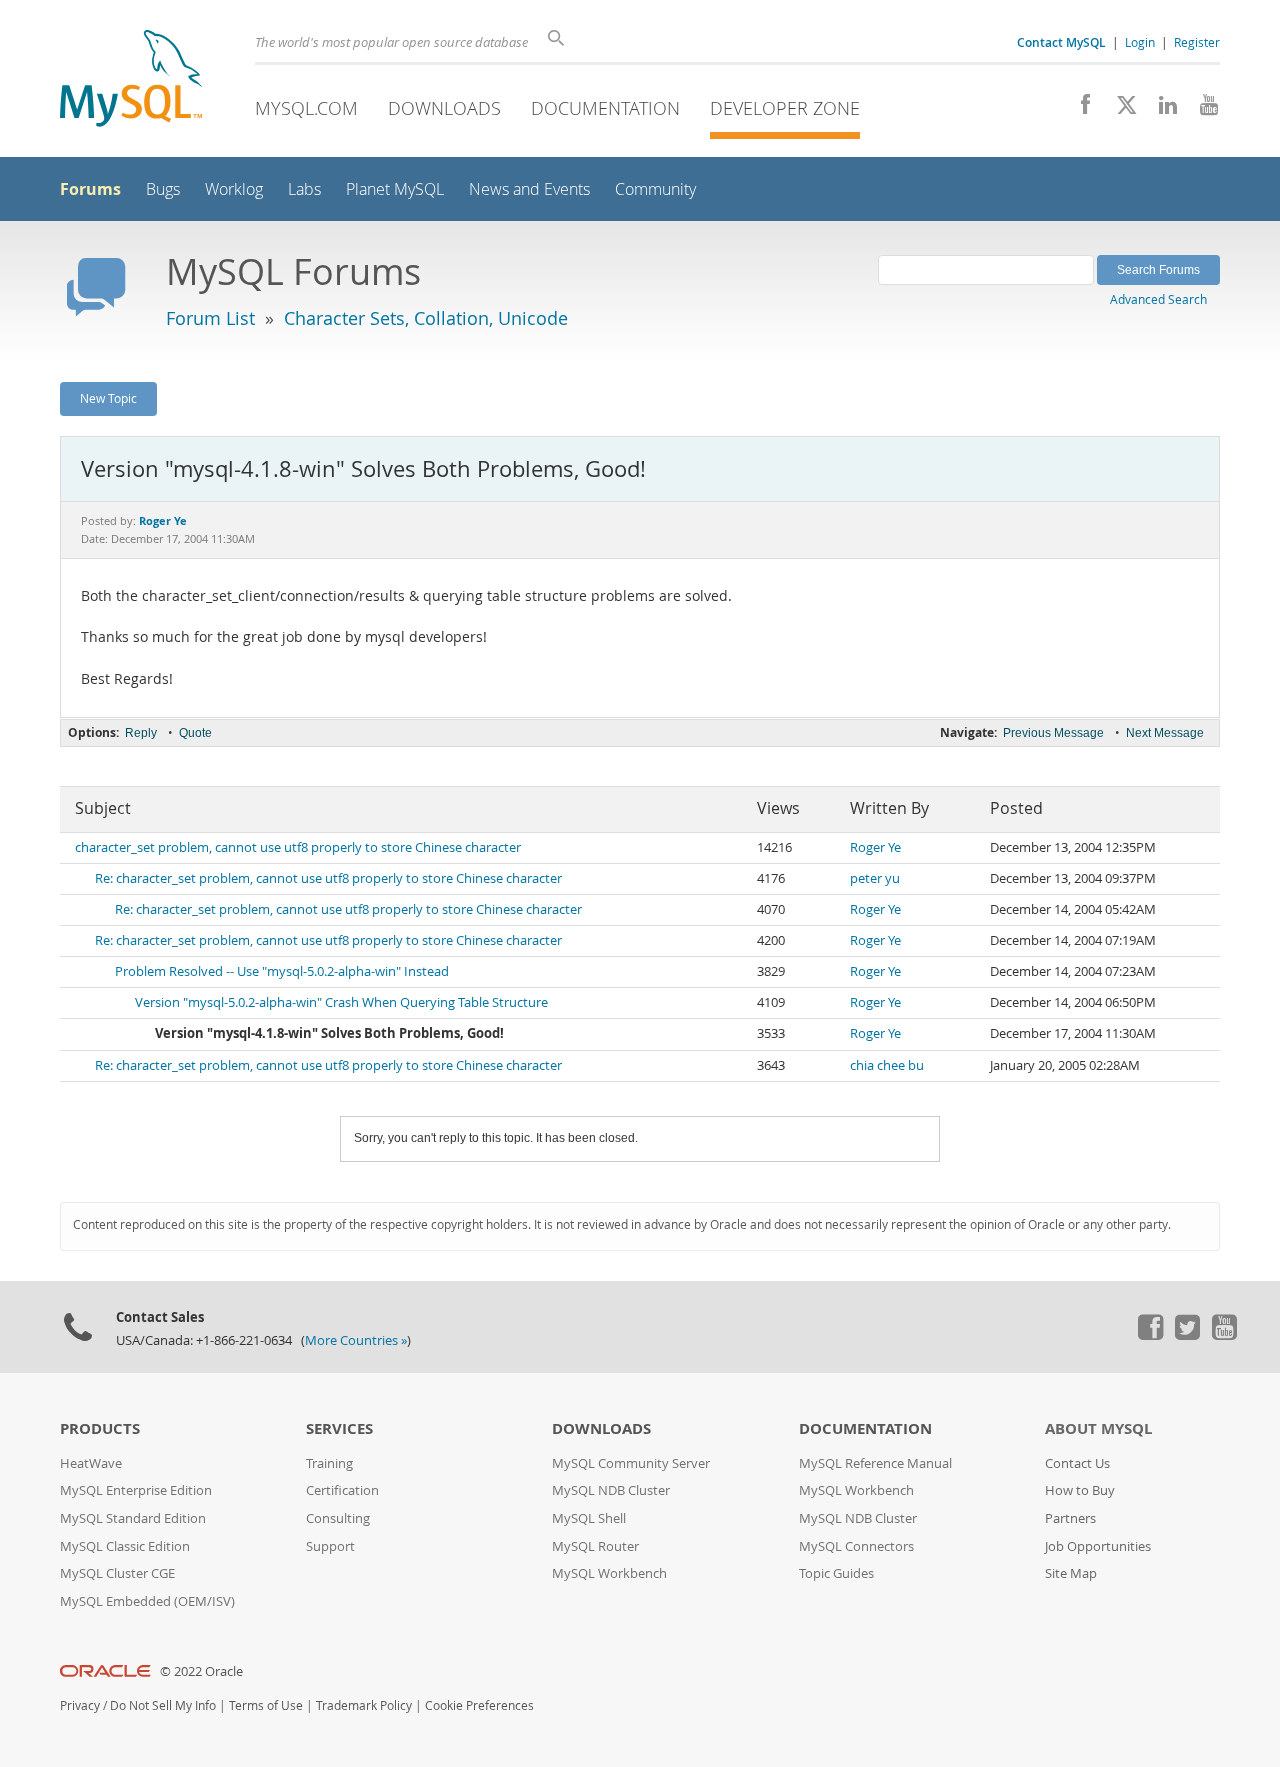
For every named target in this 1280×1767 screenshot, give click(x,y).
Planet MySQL (395, 189)
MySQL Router (595, 1546)
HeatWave (91, 1463)
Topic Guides (836, 1573)
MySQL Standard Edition (133, 1518)
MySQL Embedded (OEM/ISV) (147, 1601)
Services (339, 1428)
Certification (342, 1490)
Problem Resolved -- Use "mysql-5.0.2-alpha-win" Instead (282, 971)
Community (655, 189)
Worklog (234, 189)
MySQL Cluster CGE (117, 1573)
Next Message (1165, 733)
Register (1197, 42)
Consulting (338, 1518)
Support (330, 1546)
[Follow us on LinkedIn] (1160, 110)
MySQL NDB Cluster (611, 1490)
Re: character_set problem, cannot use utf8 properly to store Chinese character (328, 878)
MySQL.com (306, 108)
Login (1140, 42)
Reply (141, 733)
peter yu (875, 878)
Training (329, 1463)
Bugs (163, 189)
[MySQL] (131, 80)
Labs (304, 189)
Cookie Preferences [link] (479, 1705)
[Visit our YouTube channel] (1201, 110)
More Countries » (356, 1340)
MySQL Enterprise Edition (136, 1490)
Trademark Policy (364, 1705)
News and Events (529, 189)
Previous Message (1053, 733)
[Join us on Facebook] (1078, 110)
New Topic (108, 398)
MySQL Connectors (856, 1546)
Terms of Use (266, 1705)
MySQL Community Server (631, 1463)
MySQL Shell (589, 1518)
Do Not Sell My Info (163, 1705)
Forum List (210, 318)
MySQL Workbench (609, 1573)
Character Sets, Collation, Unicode (426, 318)
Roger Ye (875, 847)
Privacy (80, 1705)
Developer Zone (785, 108)
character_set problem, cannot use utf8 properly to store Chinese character (298, 847)
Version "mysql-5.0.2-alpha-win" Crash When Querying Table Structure (341, 1002)
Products (100, 1428)
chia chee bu (887, 1065)
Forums (90, 189)
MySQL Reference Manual (875, 1463)
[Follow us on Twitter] (1187, 1335)
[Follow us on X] (1119, 110)
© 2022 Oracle (201, 1671)
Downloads (444, 108)
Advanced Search (1158, 299)
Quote (195, 733)
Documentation (605, 108)
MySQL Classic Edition (125, 1546)
